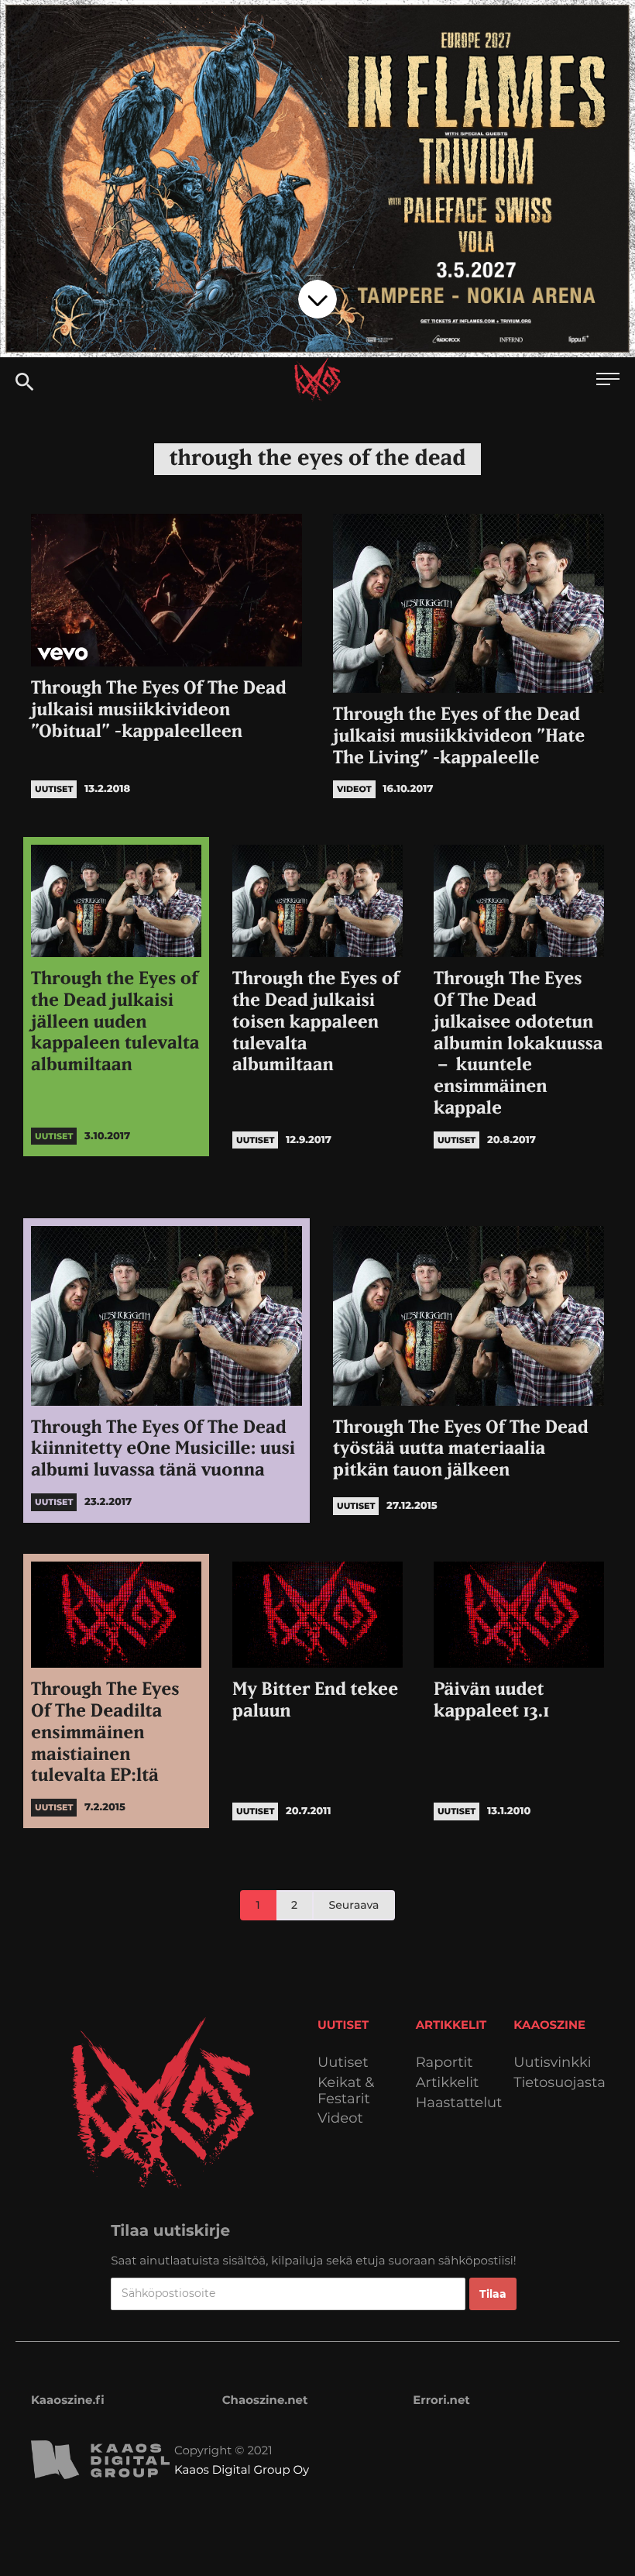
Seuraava (354, 1905)
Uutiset (343, 2063)
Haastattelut (459, 2103)
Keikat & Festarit (346, 2090)
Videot (340, 2118)
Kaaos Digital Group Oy (242, 2469)
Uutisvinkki (552, 2063)
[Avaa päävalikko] (608, 381)
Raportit (444, 2063)
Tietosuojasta (559, 2083)
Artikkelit (448, 2083)
